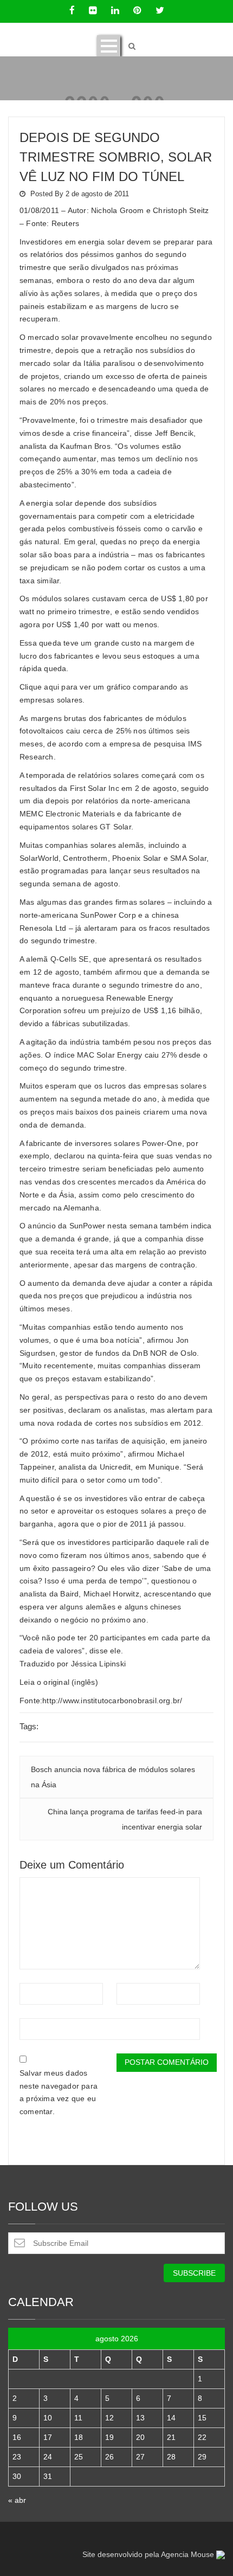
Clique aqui (39, 687)
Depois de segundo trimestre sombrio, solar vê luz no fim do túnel (116, 157)
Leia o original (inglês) (59, 1682)
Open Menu (109, 46)
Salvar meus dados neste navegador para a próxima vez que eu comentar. (59, 2092)
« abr (17, 2500)
